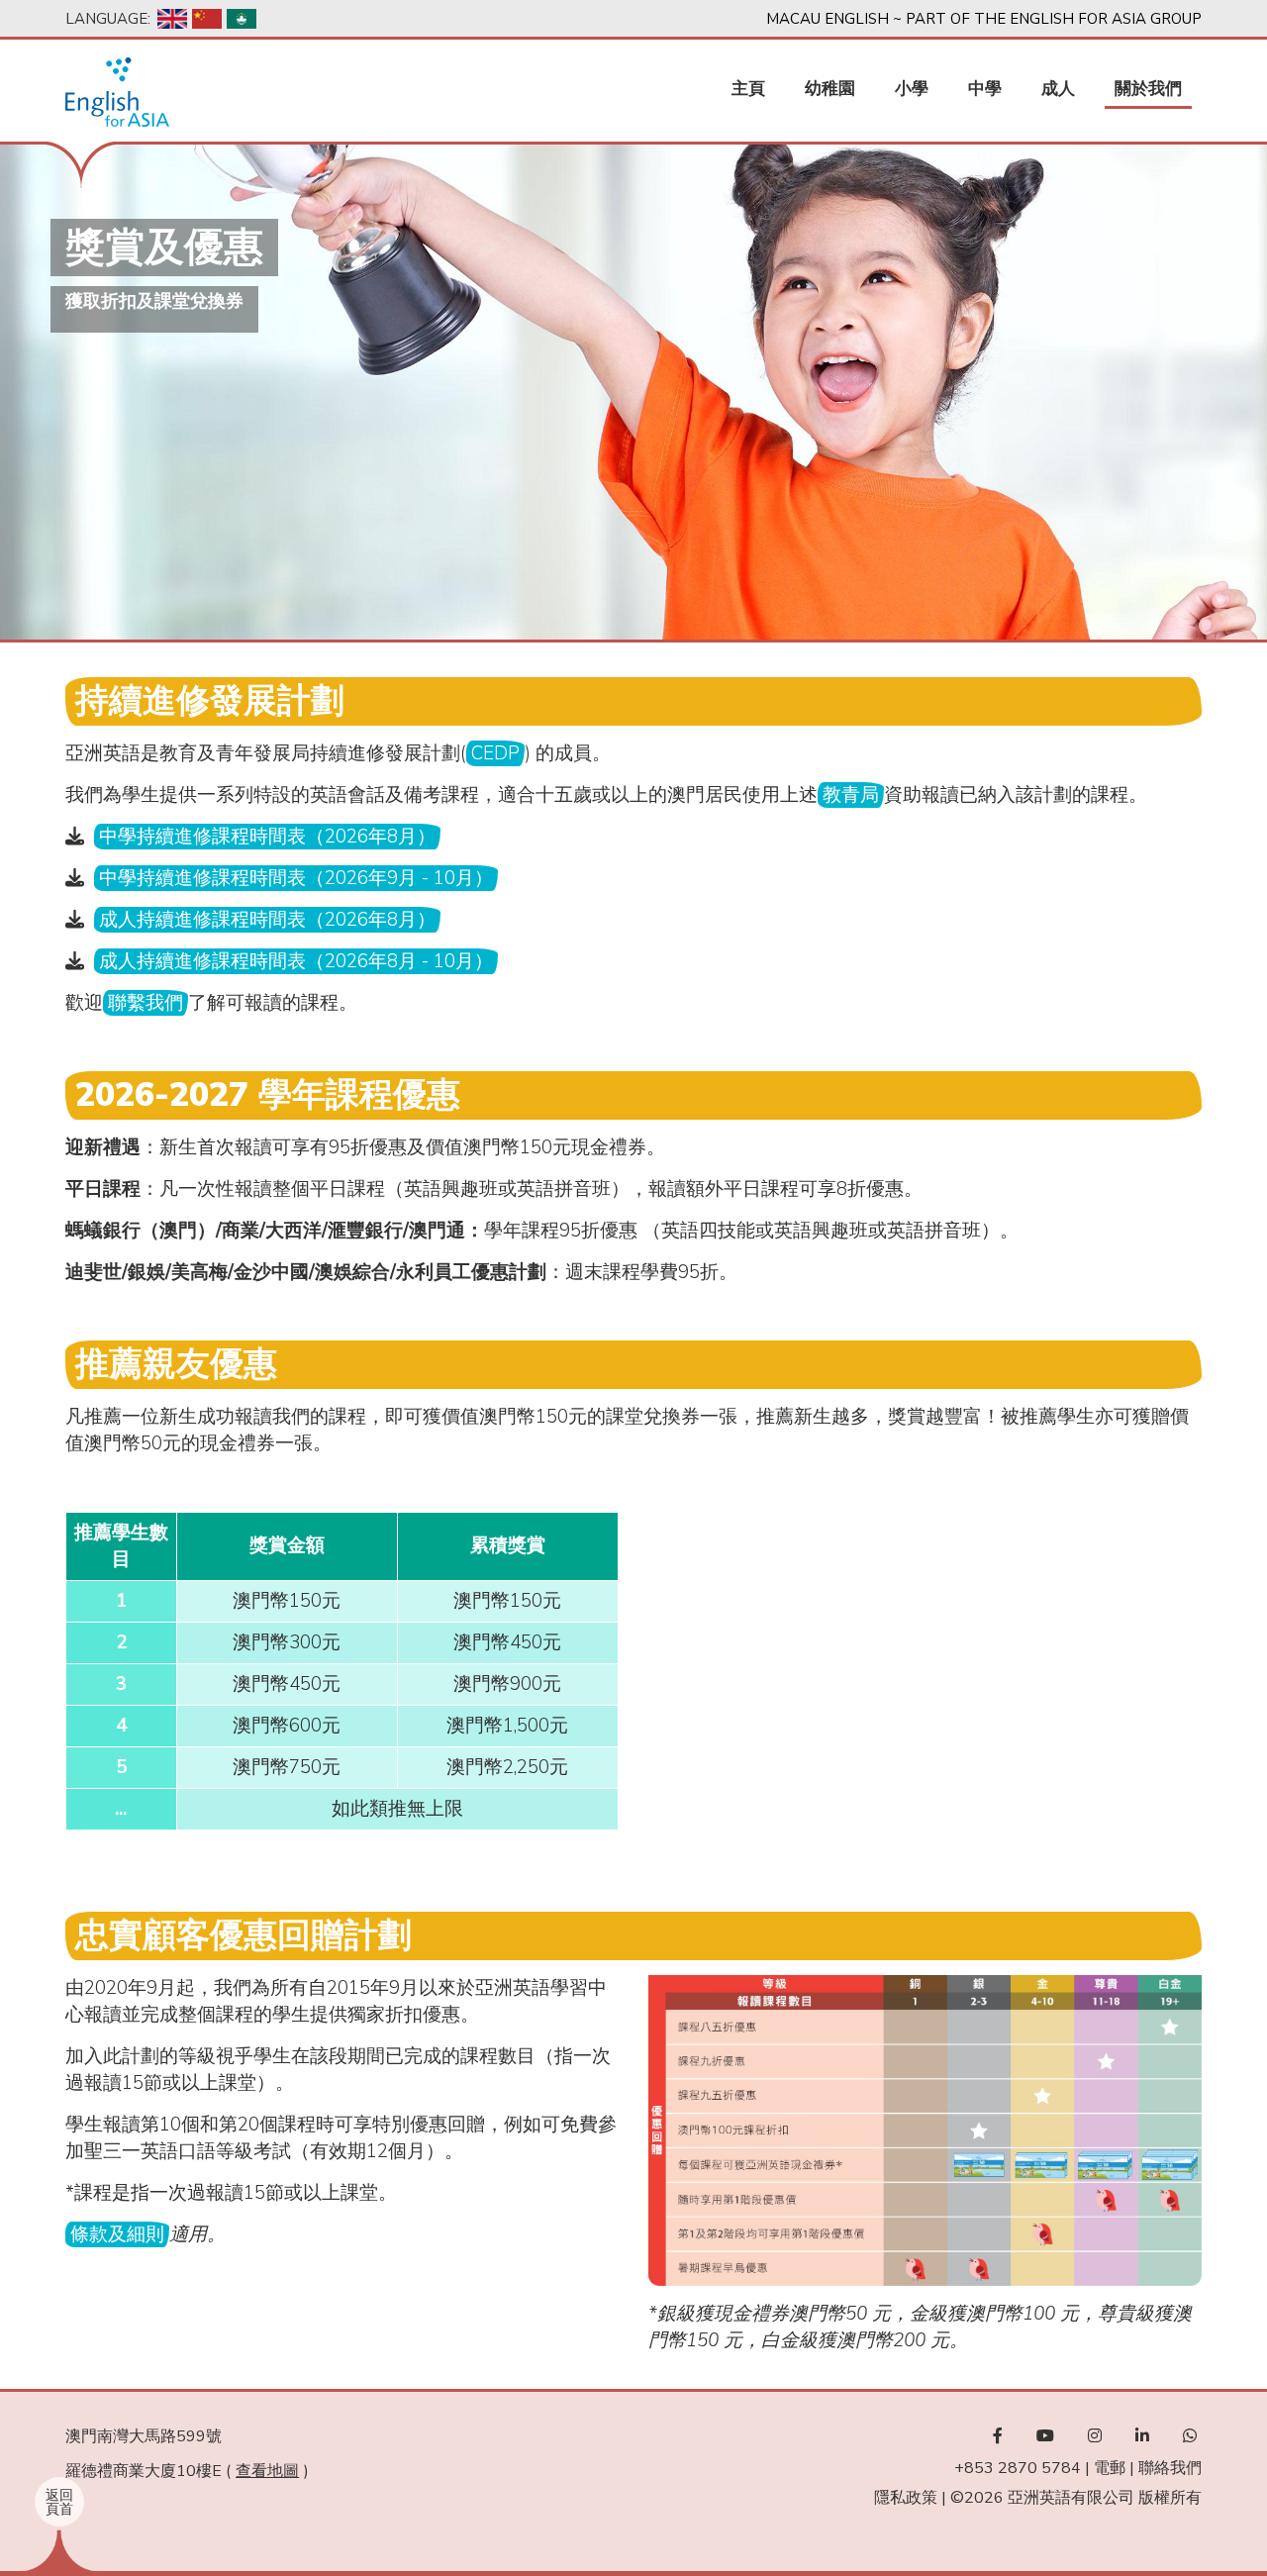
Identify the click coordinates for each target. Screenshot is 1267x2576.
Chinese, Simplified (207, 19)
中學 (985, 89)
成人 (1058, 89)
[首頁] (117, 92)
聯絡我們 (1170, 2468)
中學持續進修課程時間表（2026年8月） (267, 837)
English (172, 19)
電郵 (1110, 2468)
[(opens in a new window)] (998, 2436)
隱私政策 (906, 2498)
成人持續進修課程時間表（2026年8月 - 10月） (296, 961)
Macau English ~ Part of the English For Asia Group (984, 19)
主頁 (748, 89)
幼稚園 (830, 89)
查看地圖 (267, 2471)
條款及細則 (117, 2234)
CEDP (495, 753)
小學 (912, 89)
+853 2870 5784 (1018, 2468)
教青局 (851, 795)
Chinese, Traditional (242, 19)
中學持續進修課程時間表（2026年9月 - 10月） (296, 878)
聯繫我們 (146, 1003)
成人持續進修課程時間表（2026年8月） (267, 920)
